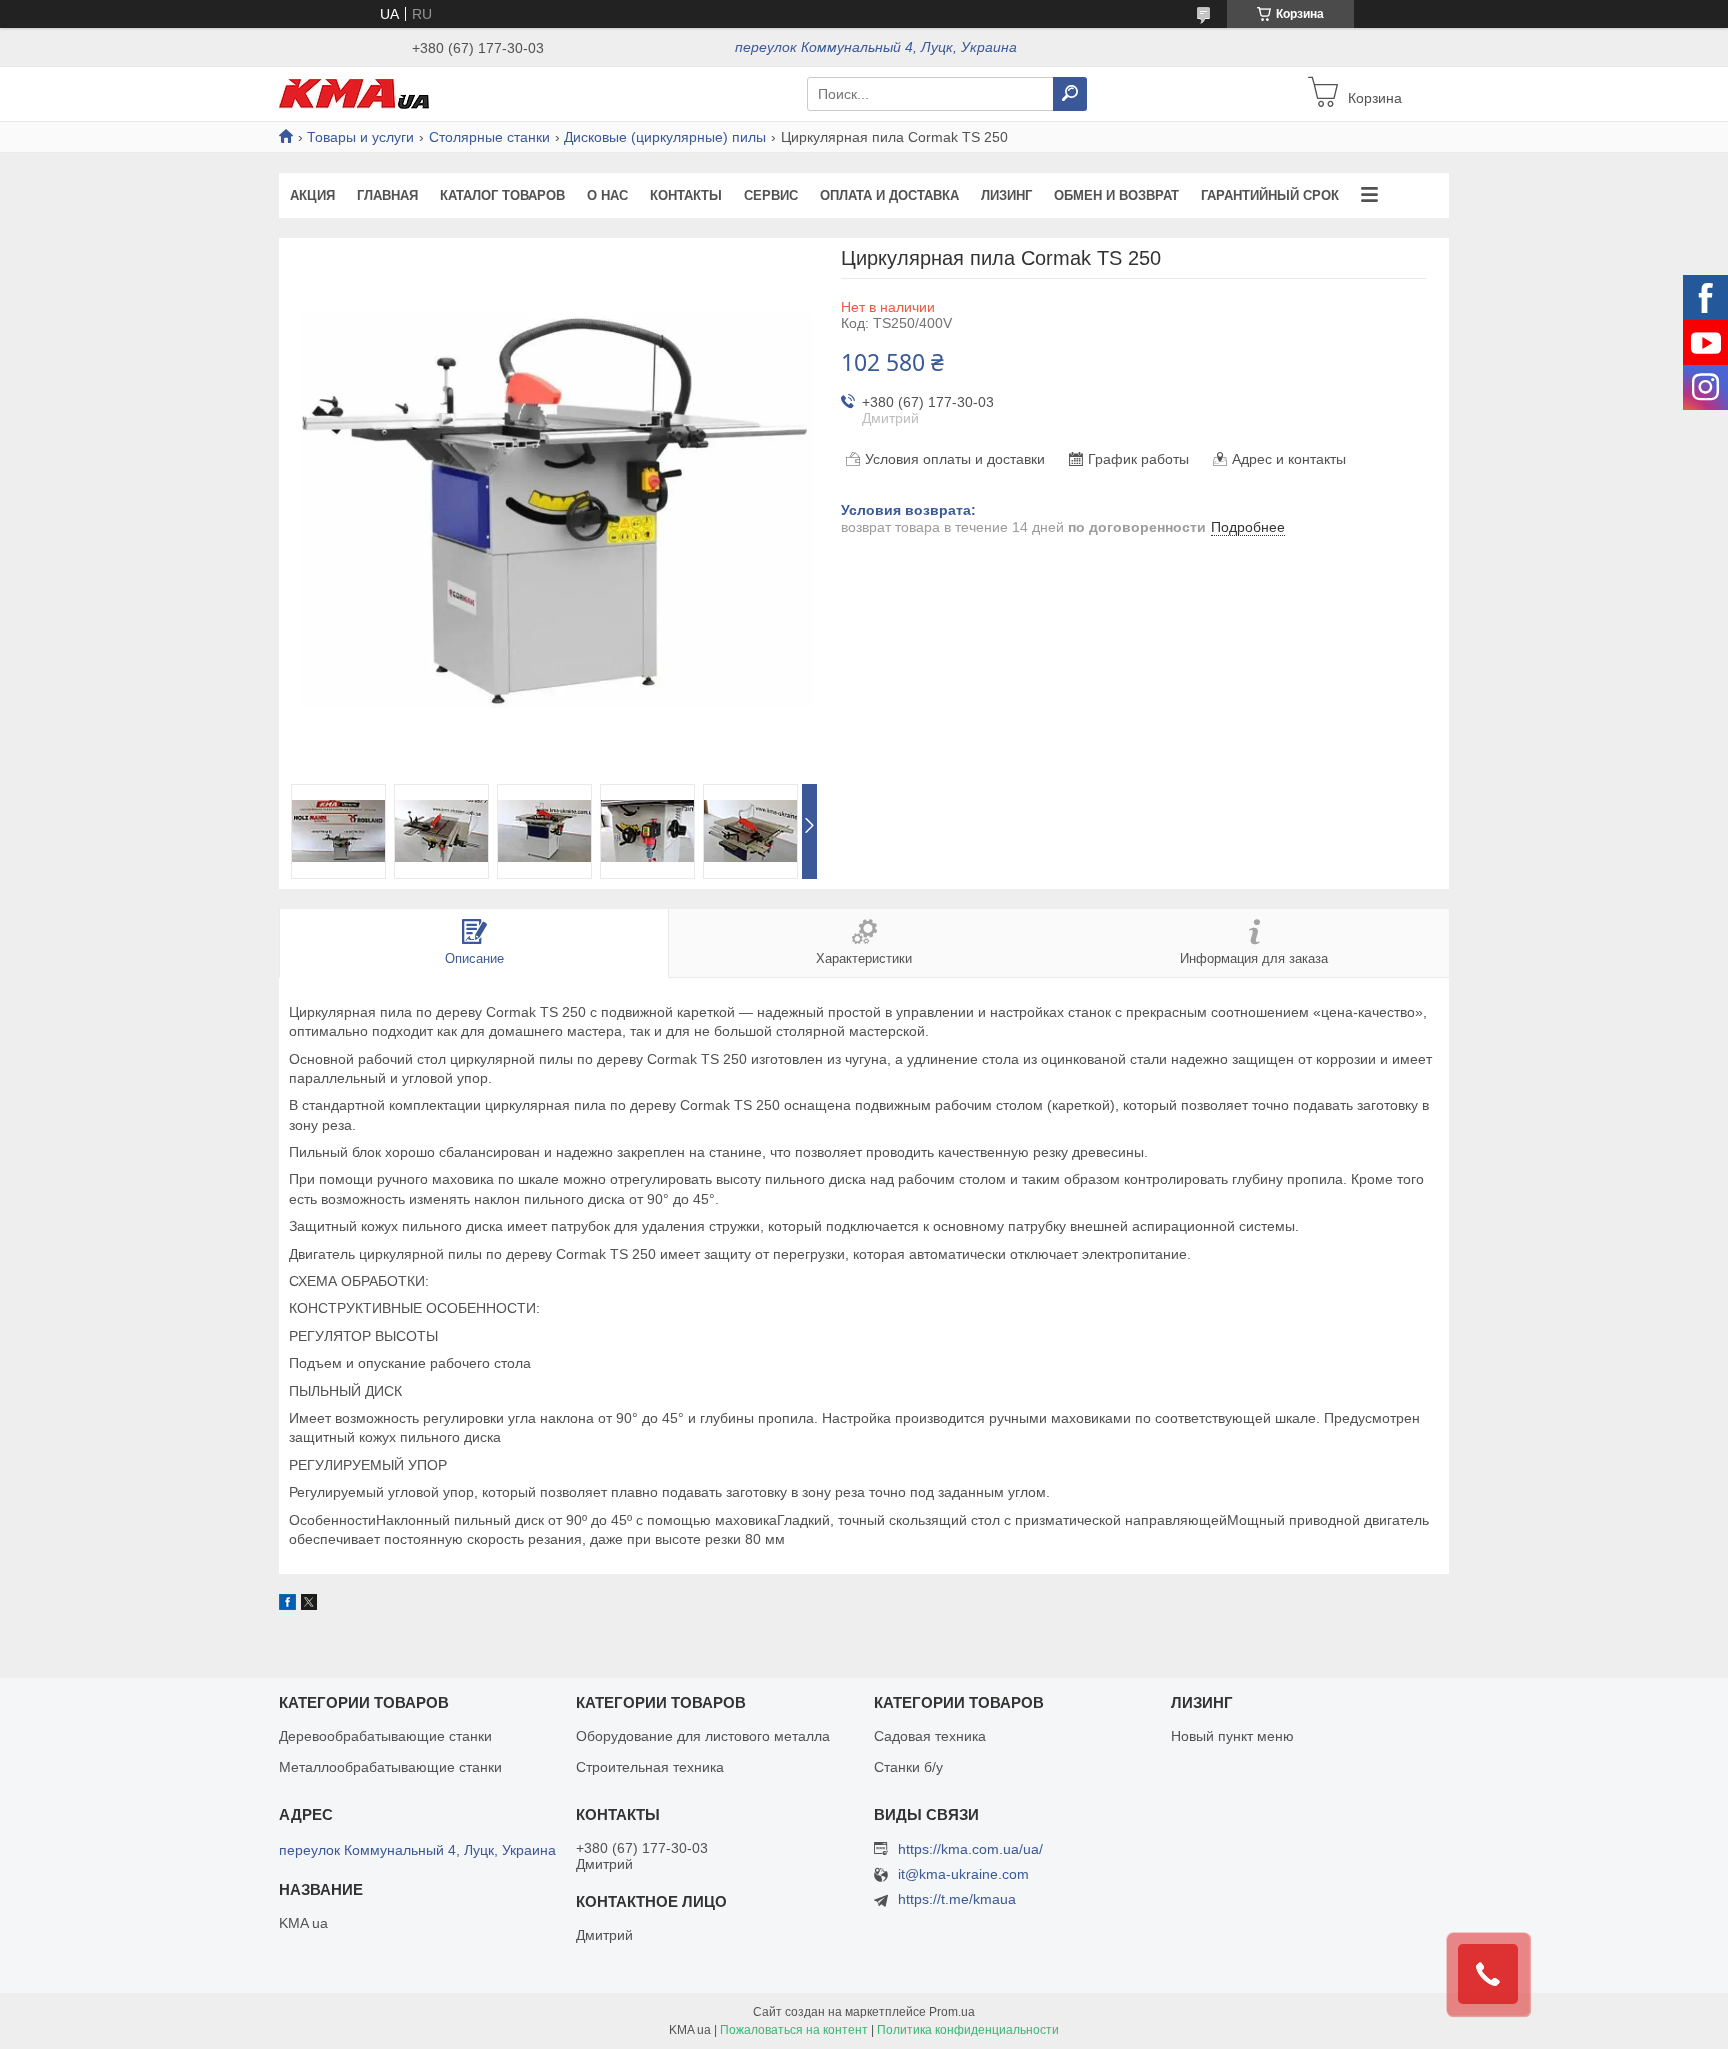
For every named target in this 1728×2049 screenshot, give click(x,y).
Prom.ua (952, 2012)
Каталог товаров (502, 195)
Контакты (686, 195)
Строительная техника (650, 1767)
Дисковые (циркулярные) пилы (665, 137)
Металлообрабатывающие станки (390, 1767)
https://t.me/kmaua (957, 1899)
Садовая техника (930, 1736)
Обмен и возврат (1116, 195)
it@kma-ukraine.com (963, 1874)
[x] (309, 1605)
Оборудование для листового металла (703, 1736)
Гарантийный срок (1270, 195)
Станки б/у (908, 1767)
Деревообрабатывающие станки (385, 1736)
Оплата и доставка (889, 195)
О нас (607, 195)
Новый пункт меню (1232, 1736)
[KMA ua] (354, 93)
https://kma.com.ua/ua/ (970, 1849)
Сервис (771, 195)
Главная (387, 195)
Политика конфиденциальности (968, 2030)
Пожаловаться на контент (794, 2030)
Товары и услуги (360, 137)
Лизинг (1006, 195)
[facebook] (287, 1605)
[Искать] (1070, 94)
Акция (312, 195)
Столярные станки (489, 137)
